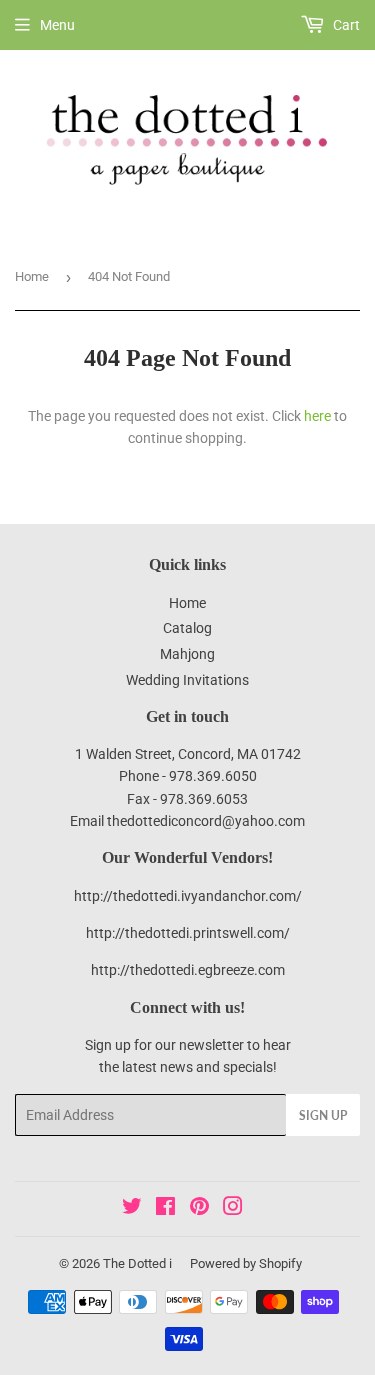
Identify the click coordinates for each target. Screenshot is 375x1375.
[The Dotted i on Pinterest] (199, 1209)
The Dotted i (137, 1263)
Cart (345, 25)
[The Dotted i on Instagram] (233, 1209)
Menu (57, 25)
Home (32, 276)
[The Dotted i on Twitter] (132, 1209)
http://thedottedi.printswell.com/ (188, 933)
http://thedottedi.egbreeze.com (188, 970)
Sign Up (323, 1115)
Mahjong (187, 654)
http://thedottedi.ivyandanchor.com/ (188, 896)
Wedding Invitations (187, 680)
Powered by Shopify (246, 1263)
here (317, 416)
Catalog (187, 628)
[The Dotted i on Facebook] (165, 1209)
